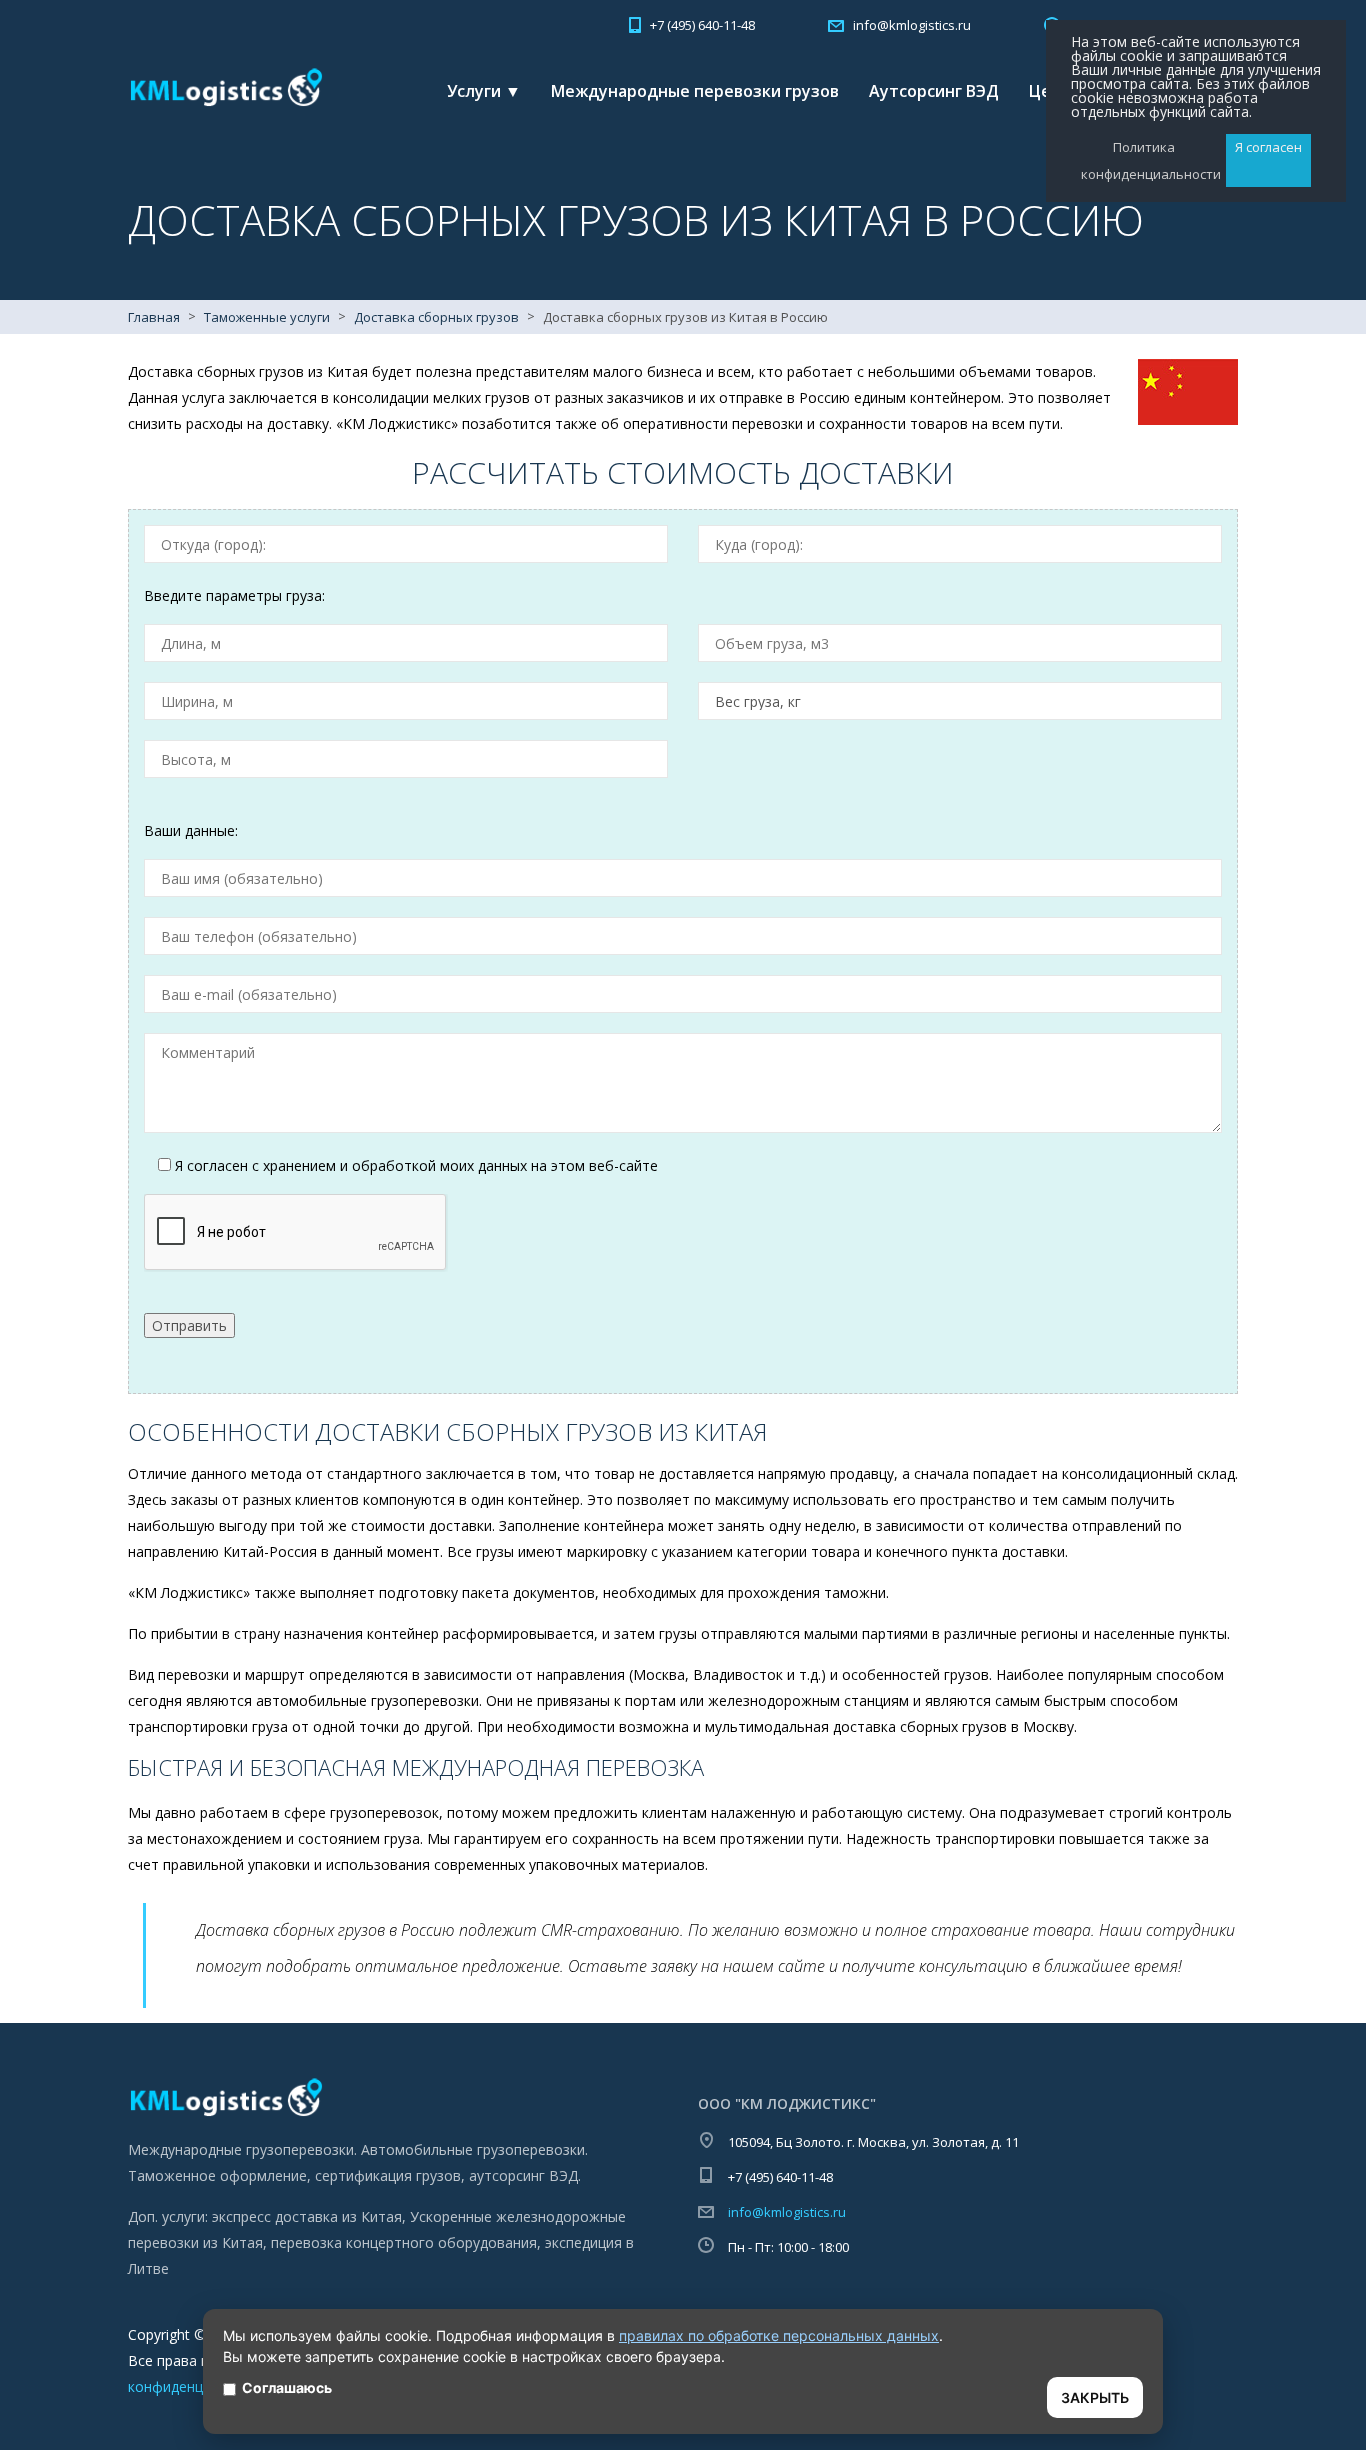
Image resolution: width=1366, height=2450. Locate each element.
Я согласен (1268, 147)
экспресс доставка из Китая (307, 2216)
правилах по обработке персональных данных (779, 2335)
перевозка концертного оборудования (404, 2242)
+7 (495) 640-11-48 (702, 25)
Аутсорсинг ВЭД (934, 91)
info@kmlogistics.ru (787, 2212)
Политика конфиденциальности (1143, 160)
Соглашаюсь (287, 2387)
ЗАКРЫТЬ (1095, 2397)
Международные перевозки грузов (695, 91)
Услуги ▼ (484, 91)
